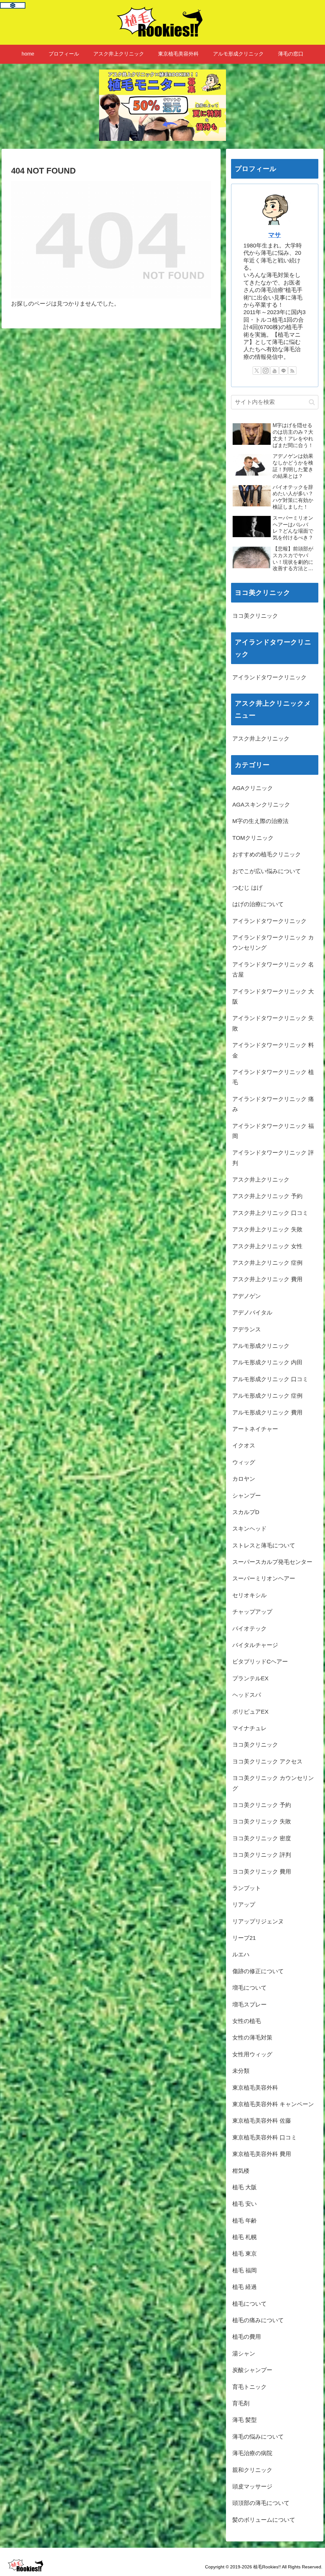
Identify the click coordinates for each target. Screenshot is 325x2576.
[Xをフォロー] (257, 371)
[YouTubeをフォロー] (275, 371)
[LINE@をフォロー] (283, 371)
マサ (275, 235)
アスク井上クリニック (261, 739)
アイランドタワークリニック (269, 677)
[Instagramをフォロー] (266, 371)
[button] (312, 402)
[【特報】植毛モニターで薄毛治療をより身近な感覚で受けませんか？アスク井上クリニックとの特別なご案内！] (162, 105)
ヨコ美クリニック (255, 616)
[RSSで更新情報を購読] (292, 371)
